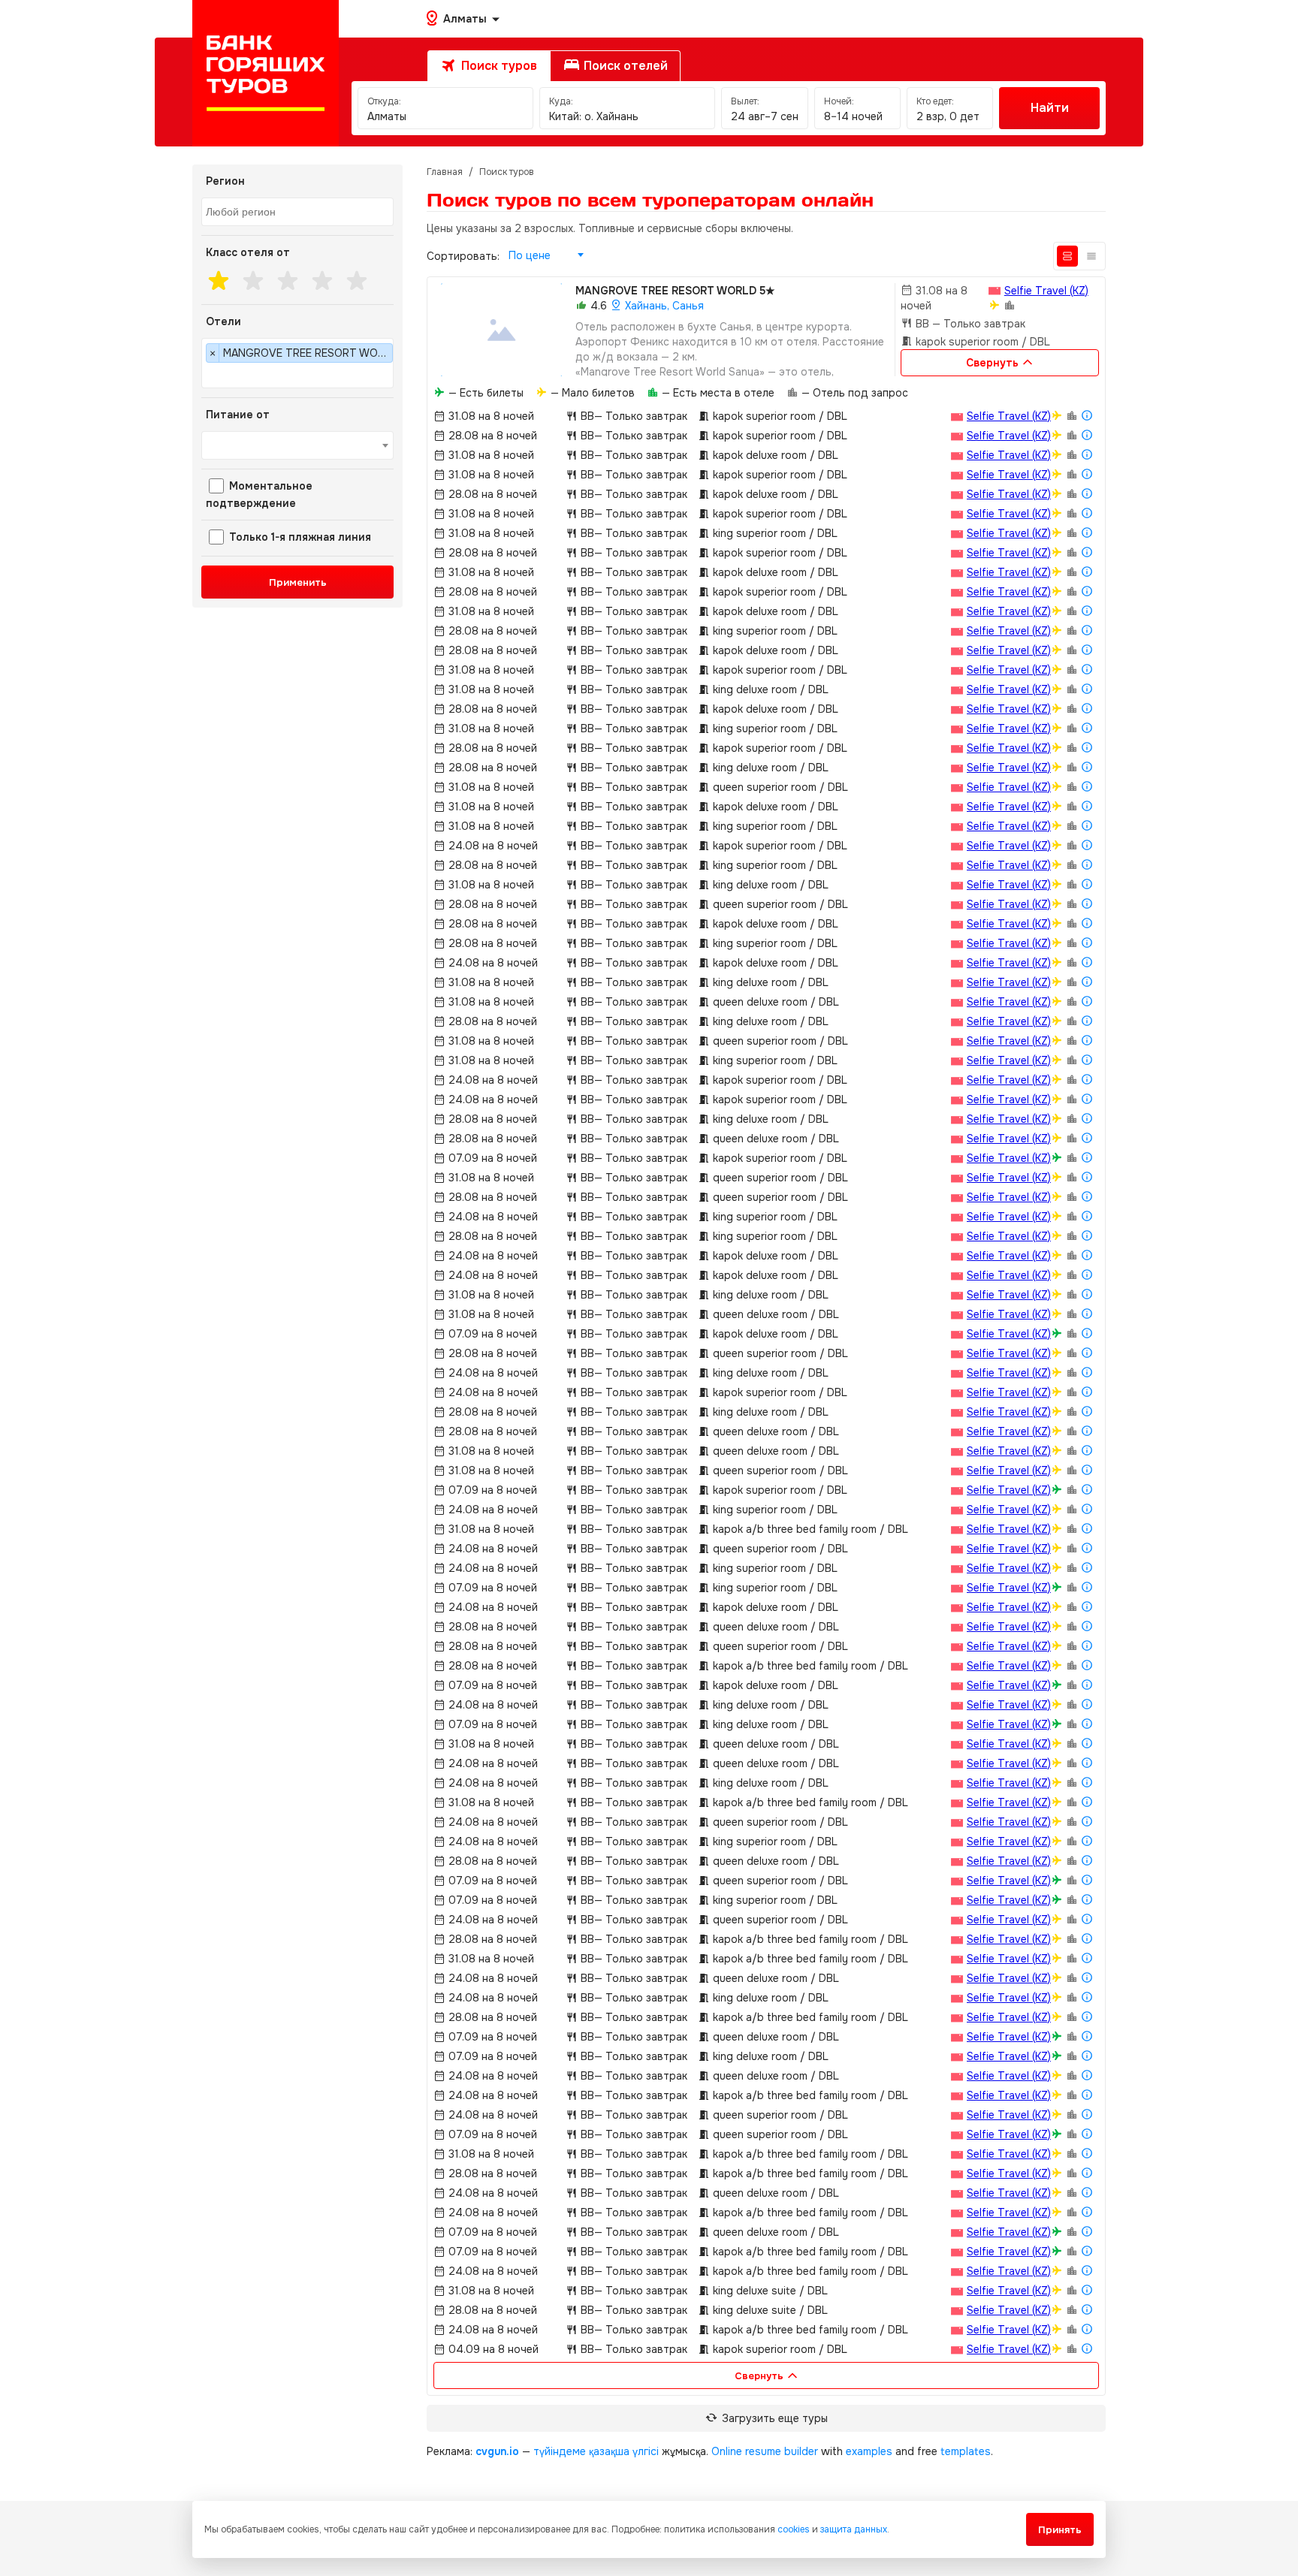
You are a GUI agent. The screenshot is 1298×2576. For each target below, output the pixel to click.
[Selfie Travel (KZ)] (995, 290)
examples (869, 2451)
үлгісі (646, 2451)
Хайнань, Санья (663, 306)
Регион (225, 181)
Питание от (238, 415)
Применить (298, 582)
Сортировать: (463, 256)
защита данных (854, 2529)
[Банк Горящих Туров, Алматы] (266, 73)
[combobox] (297, 212)
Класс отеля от (248, 252)
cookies (794, 2529)
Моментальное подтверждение (259, 495)
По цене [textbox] (530, 255)
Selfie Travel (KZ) (1046, 291)
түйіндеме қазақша (581, 2451)
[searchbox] (299, 213)
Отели (223, 321)
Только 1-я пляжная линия (299, 537)
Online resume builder (765, 2451)
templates (966, 2451)
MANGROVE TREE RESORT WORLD (675, 291)
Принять (1060, 2530)
